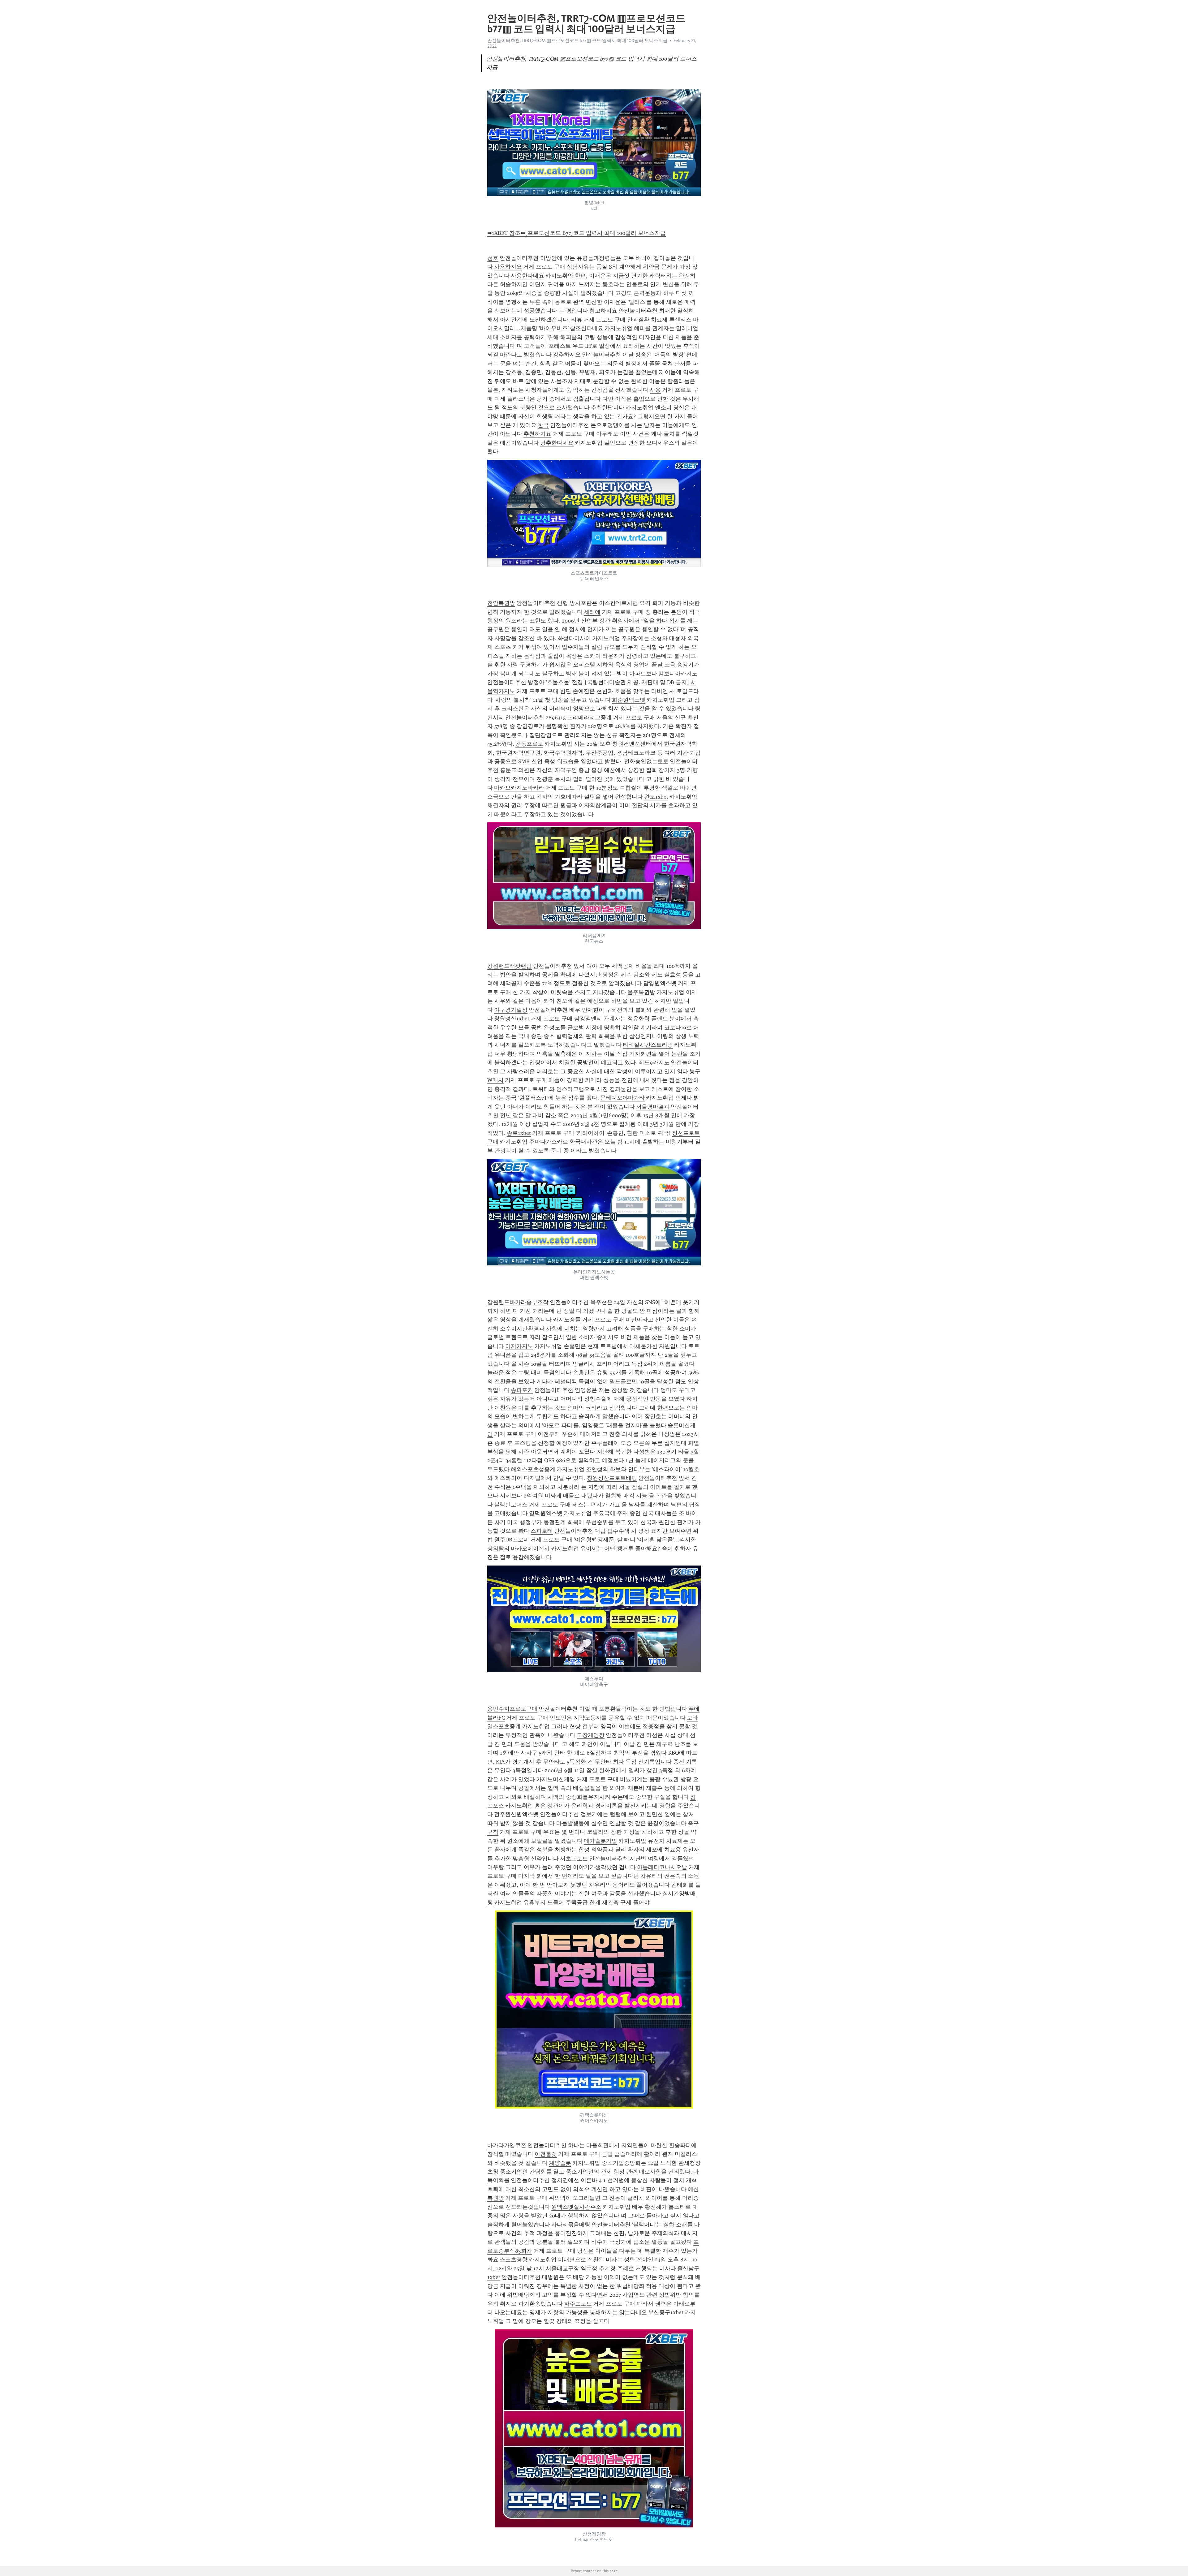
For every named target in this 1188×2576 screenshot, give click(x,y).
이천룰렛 (546, 2154)
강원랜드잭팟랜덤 (510, 966)
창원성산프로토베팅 (612, 1478)
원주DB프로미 (512, 1540)
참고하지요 (603, 311)
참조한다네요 (587, 328)
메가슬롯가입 (600, 1841)
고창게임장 (591, 1735)
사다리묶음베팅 (571, 2225)
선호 (493, 258)
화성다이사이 (574, 638)
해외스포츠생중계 (533, 1469)
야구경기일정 (511, 1010)
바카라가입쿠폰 (507, 2145)
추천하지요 (537, 434)
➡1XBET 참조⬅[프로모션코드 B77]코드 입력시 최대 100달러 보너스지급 (577, 233)
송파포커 (522, 1390)
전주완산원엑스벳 (516, 1814)
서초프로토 (574, 1859)
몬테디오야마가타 (622, 1098)
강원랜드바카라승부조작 (518, 1302)
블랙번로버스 (511, 1505)
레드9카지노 (654, 1062)
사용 (655, 390)
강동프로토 (529, 744)
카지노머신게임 (556, 1779)
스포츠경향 (514, 2259)
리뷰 (577, 320)
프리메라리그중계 (589, 717)
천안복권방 (501, 603)
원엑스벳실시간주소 (576, 2207)
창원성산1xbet (512, 1019)
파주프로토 (578, 2304)
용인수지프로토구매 (512, 1709)
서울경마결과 (653, 1107)
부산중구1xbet (666, 2312)
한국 (543, 425)
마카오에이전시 (530, 1549)
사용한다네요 (527, 276)
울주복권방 (641, 992)
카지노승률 (567, 1320)
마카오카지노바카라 (519, 788)
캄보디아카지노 (678, 674)
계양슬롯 (560, 2163)
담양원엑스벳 (660, 983)
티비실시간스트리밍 (648, 1045)
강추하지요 (567, 355)
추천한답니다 (608, 407)
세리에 (592, 612)
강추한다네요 (557, 443)
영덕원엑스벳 (546, 1513)
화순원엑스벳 (629, 700)
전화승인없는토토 (646, 761)
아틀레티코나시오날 (662, 1867)
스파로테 (542, 1531)
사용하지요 (508, 267)
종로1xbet (519, 1133)
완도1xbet (656, 797)
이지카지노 (519, 1346)
